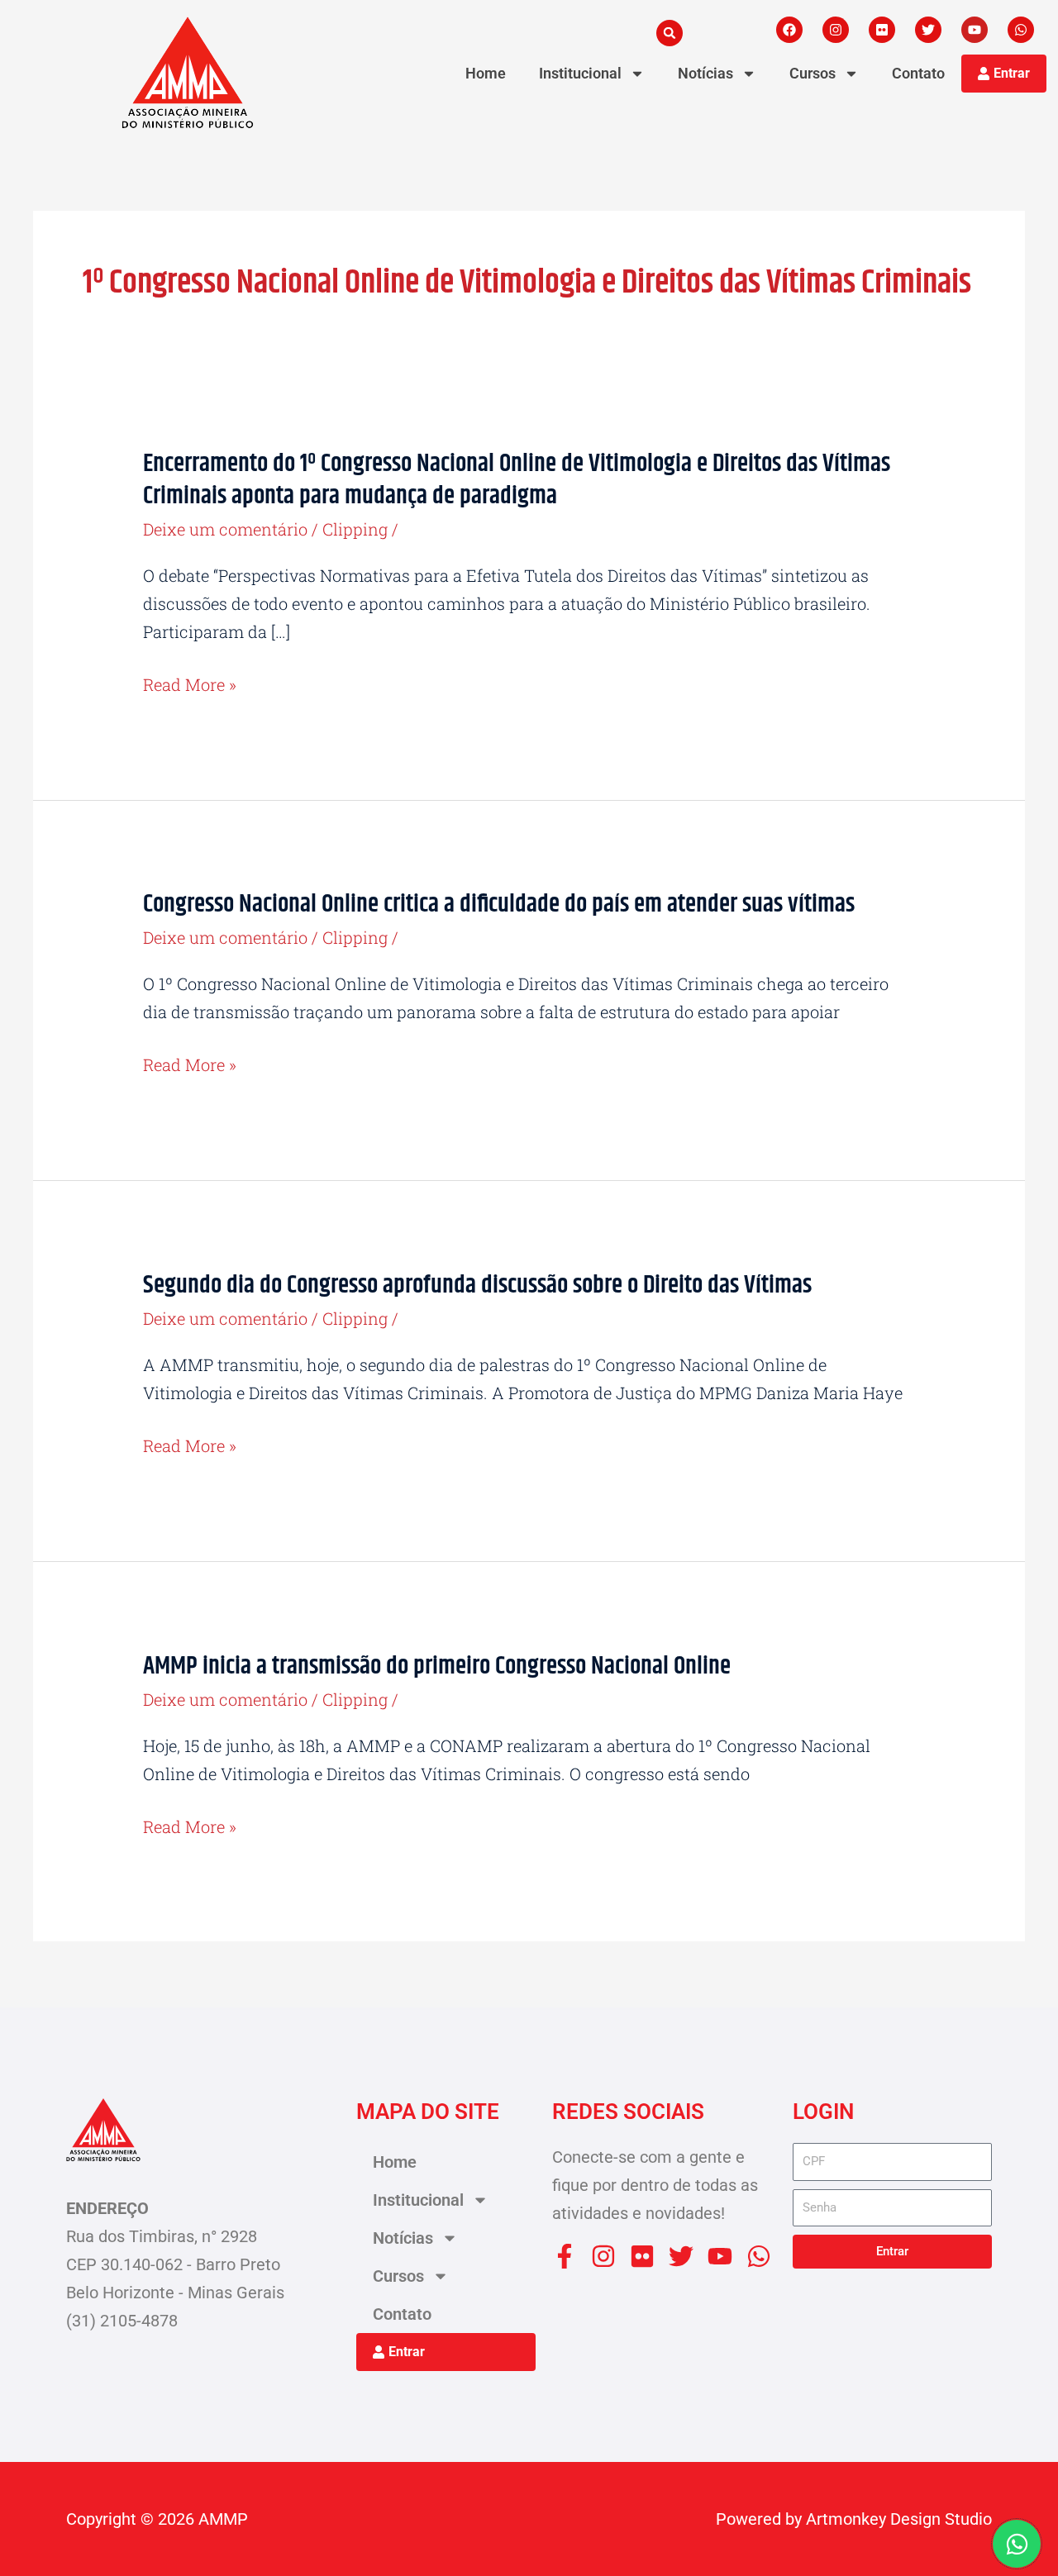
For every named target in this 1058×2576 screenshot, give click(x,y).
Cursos (813, 73)
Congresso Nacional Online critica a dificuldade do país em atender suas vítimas (499, 904)
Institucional (580, 73)
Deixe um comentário (225, 529)
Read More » (190, 684)
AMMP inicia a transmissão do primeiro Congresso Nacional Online (437, 1666)
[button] (670, 33)
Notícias (705, 73)
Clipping (355, 529)
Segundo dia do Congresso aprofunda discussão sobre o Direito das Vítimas (477, 1285)
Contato (918, 73)
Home (486, 73)
